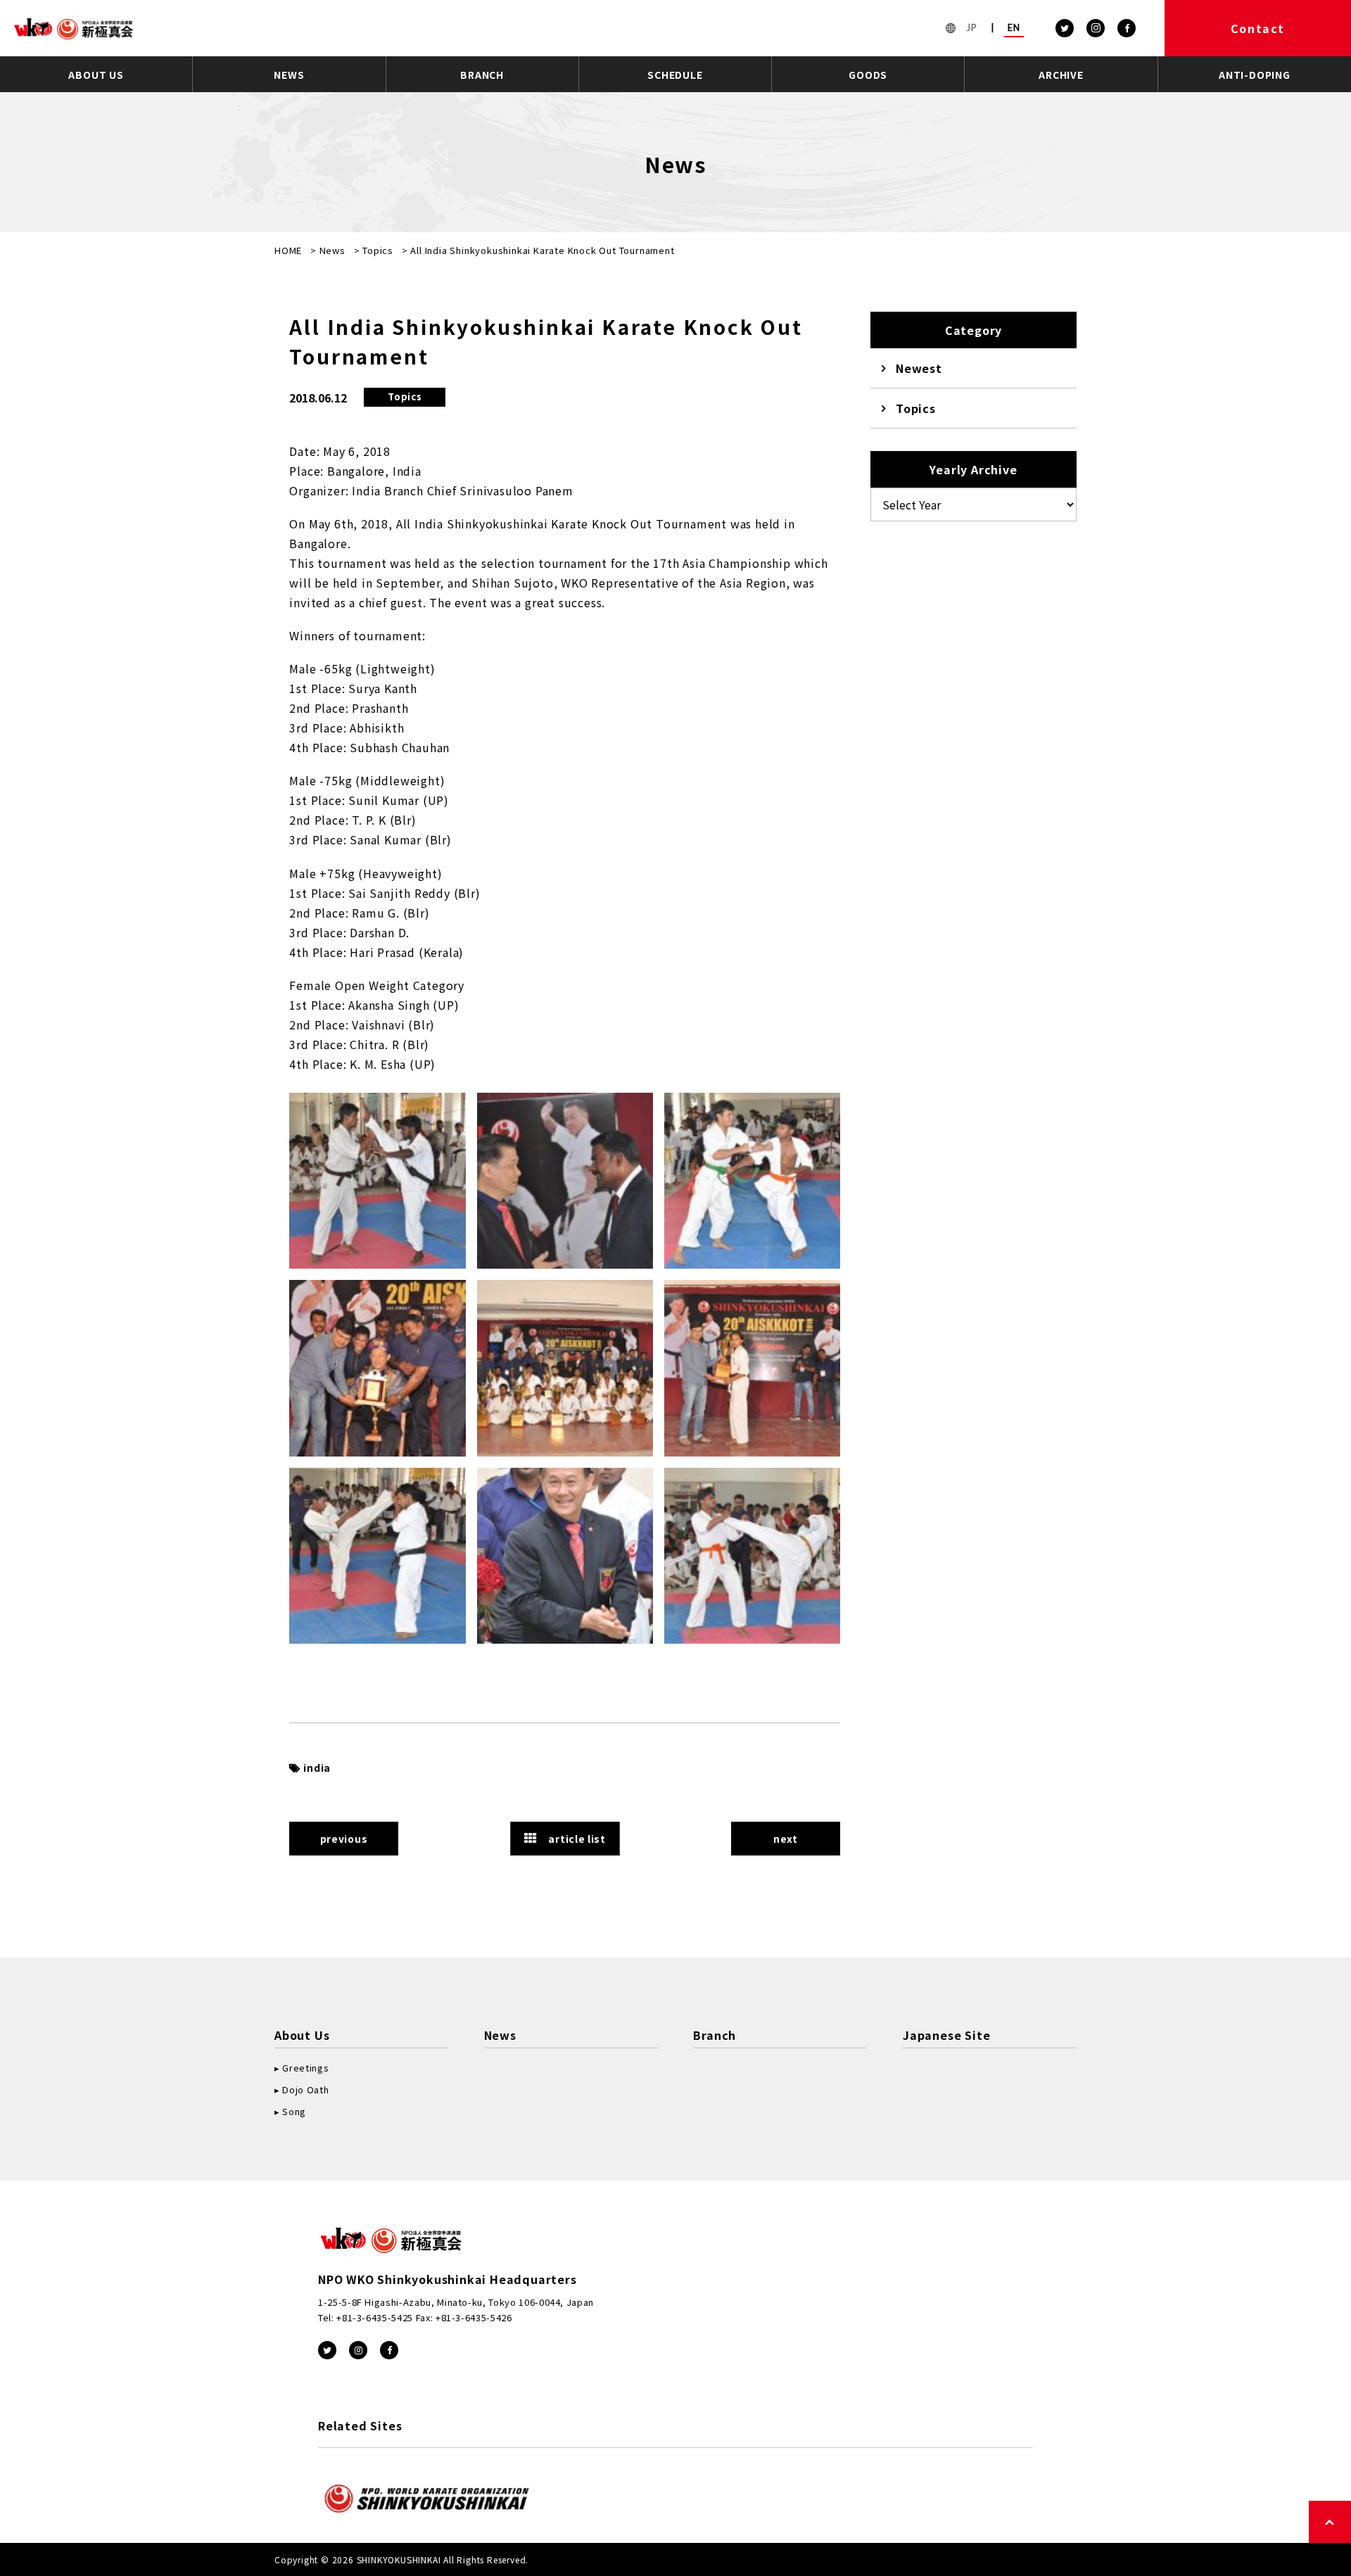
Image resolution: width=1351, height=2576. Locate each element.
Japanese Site (946, 2035)
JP (972, 27)
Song (294, 2111)
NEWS (289, 75)
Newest (919, 368)
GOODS (868, 75)
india (317, 1768)
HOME (288, 250)
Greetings (305, 2068)
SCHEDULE (675, 75)
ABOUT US (96, 75)
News (332, 250)
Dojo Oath (305, 2089)
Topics (378, 250)
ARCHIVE (1061, 75)
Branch (715, 2035)
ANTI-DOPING (1255, 75)
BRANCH (482, 75)
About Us (302, 2035)
